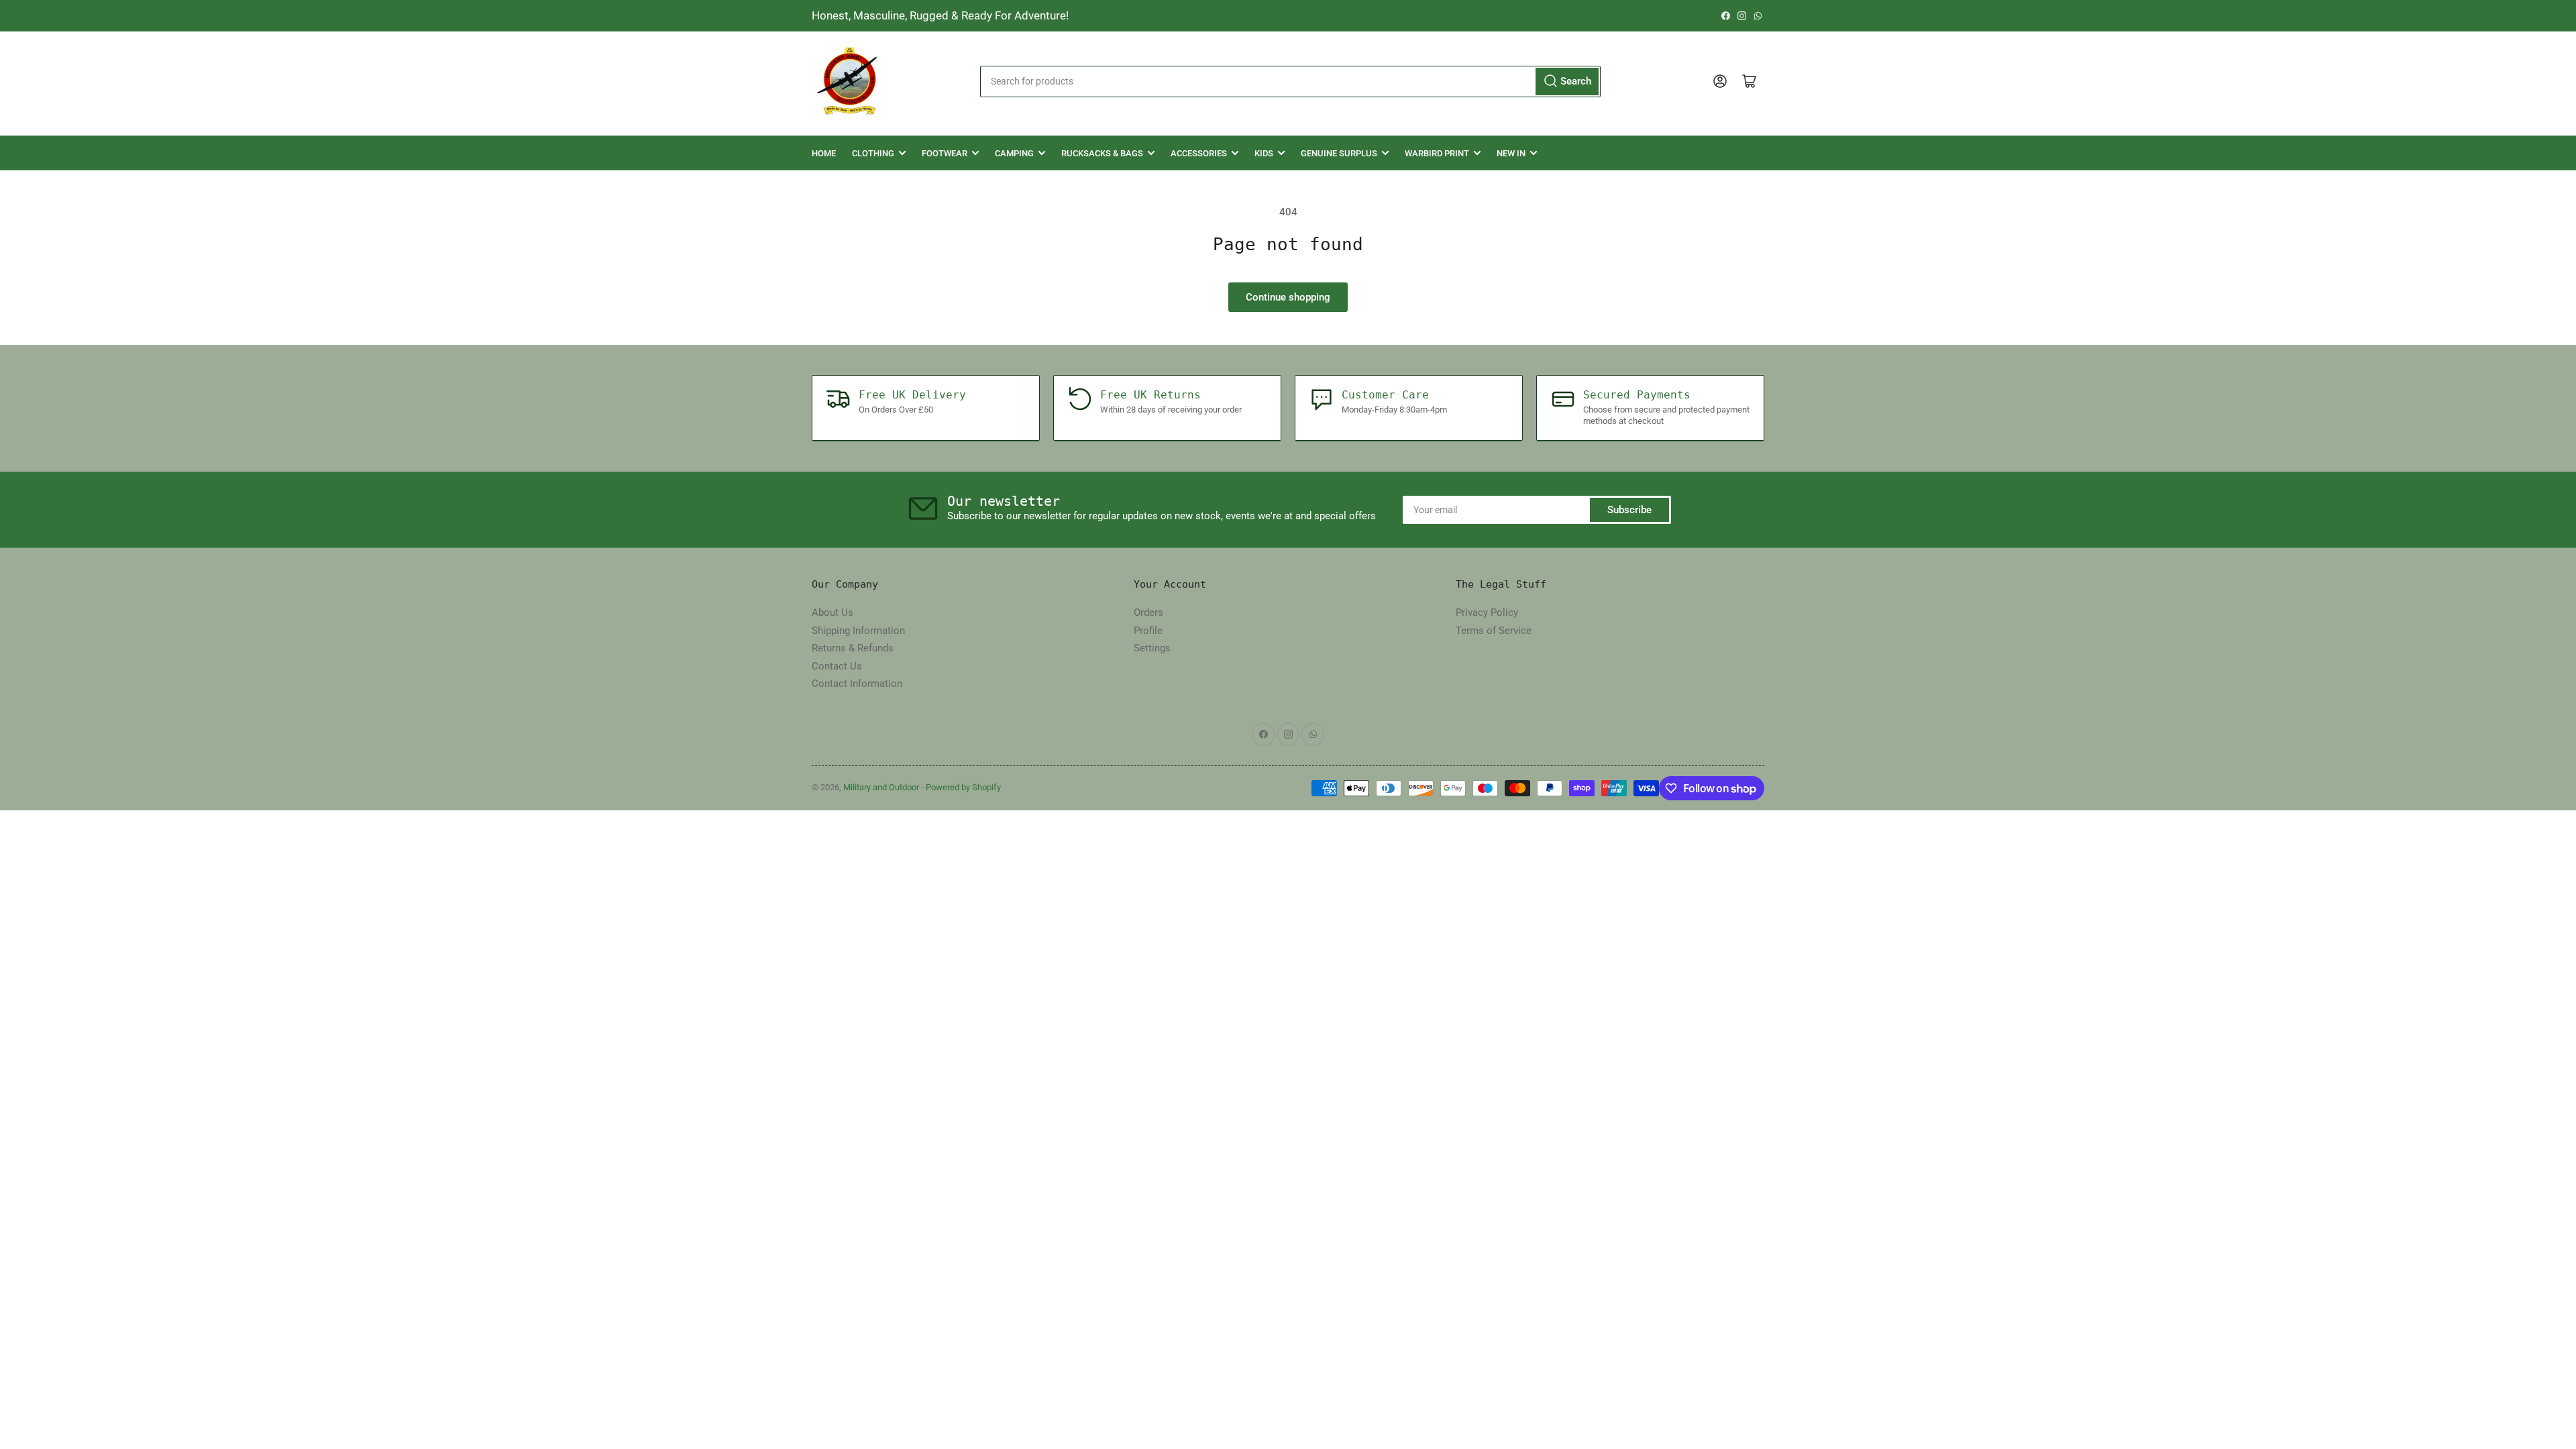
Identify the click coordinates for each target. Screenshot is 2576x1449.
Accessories (1199, 153)
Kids (1264, 153)
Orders (1148, 612)
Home (824, 153)
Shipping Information (858, 631)
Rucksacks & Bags (1102, 153)
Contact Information (857, 684)
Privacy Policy (1487, 612)
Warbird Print (1437, 153)
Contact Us (837, 666)
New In (1511, 153)
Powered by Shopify (963, 787)
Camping (1014, 153)
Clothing (873, 153)
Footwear (945, 153)
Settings (1152, 648)
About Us (833, 612)
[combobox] (1290, 82)
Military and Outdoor (881, 787)
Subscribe (1629, 510)
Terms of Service (1494, 631)
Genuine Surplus (1339, 153)
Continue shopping (1288, 297)
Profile (1148, 631)
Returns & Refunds (853, 648)
